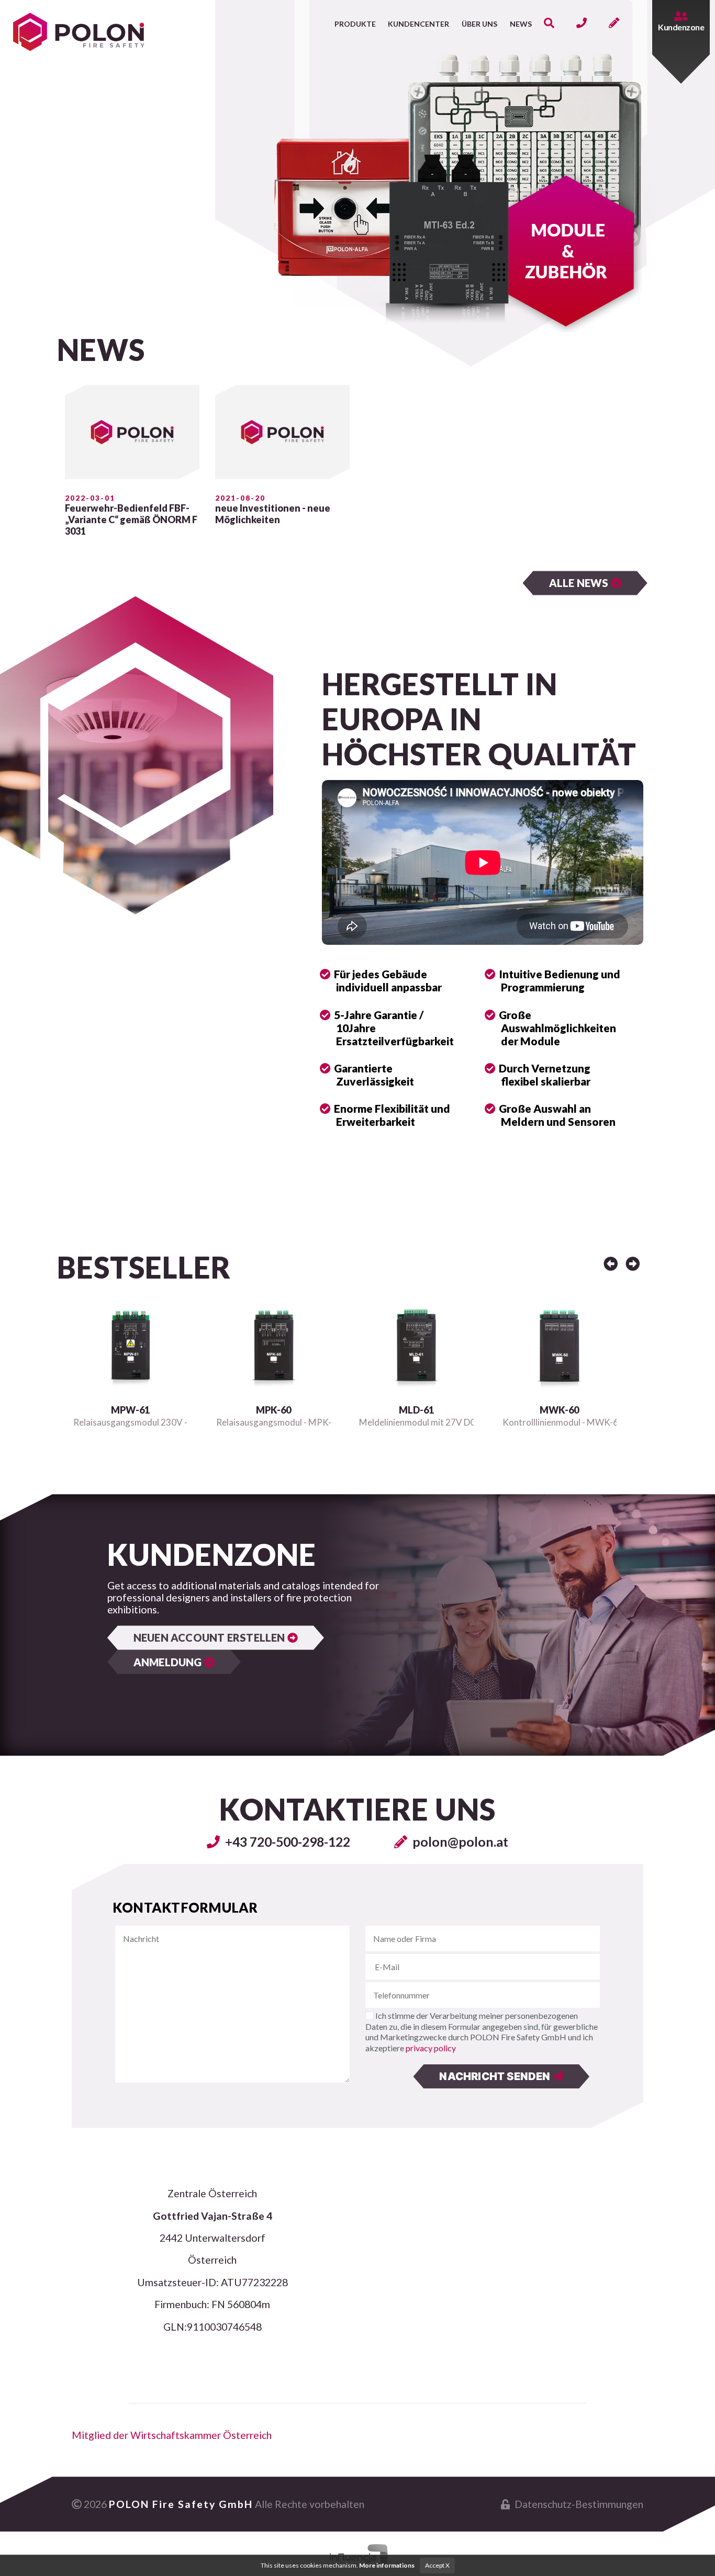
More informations (387, 2565)
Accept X (437, 2565)
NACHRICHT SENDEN (496, 2076)
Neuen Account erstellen (210, 1637)
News (521, 24)
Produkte (355, 24)
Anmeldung (169, 1662)
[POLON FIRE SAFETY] (79, 27)
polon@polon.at (459, 1841)
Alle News (580, 583)
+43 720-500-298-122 (286, 1841)
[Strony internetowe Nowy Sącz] (357, 2554)
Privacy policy (431, 2048)
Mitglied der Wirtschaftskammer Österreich (172, 2435)
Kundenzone (681, 27)
